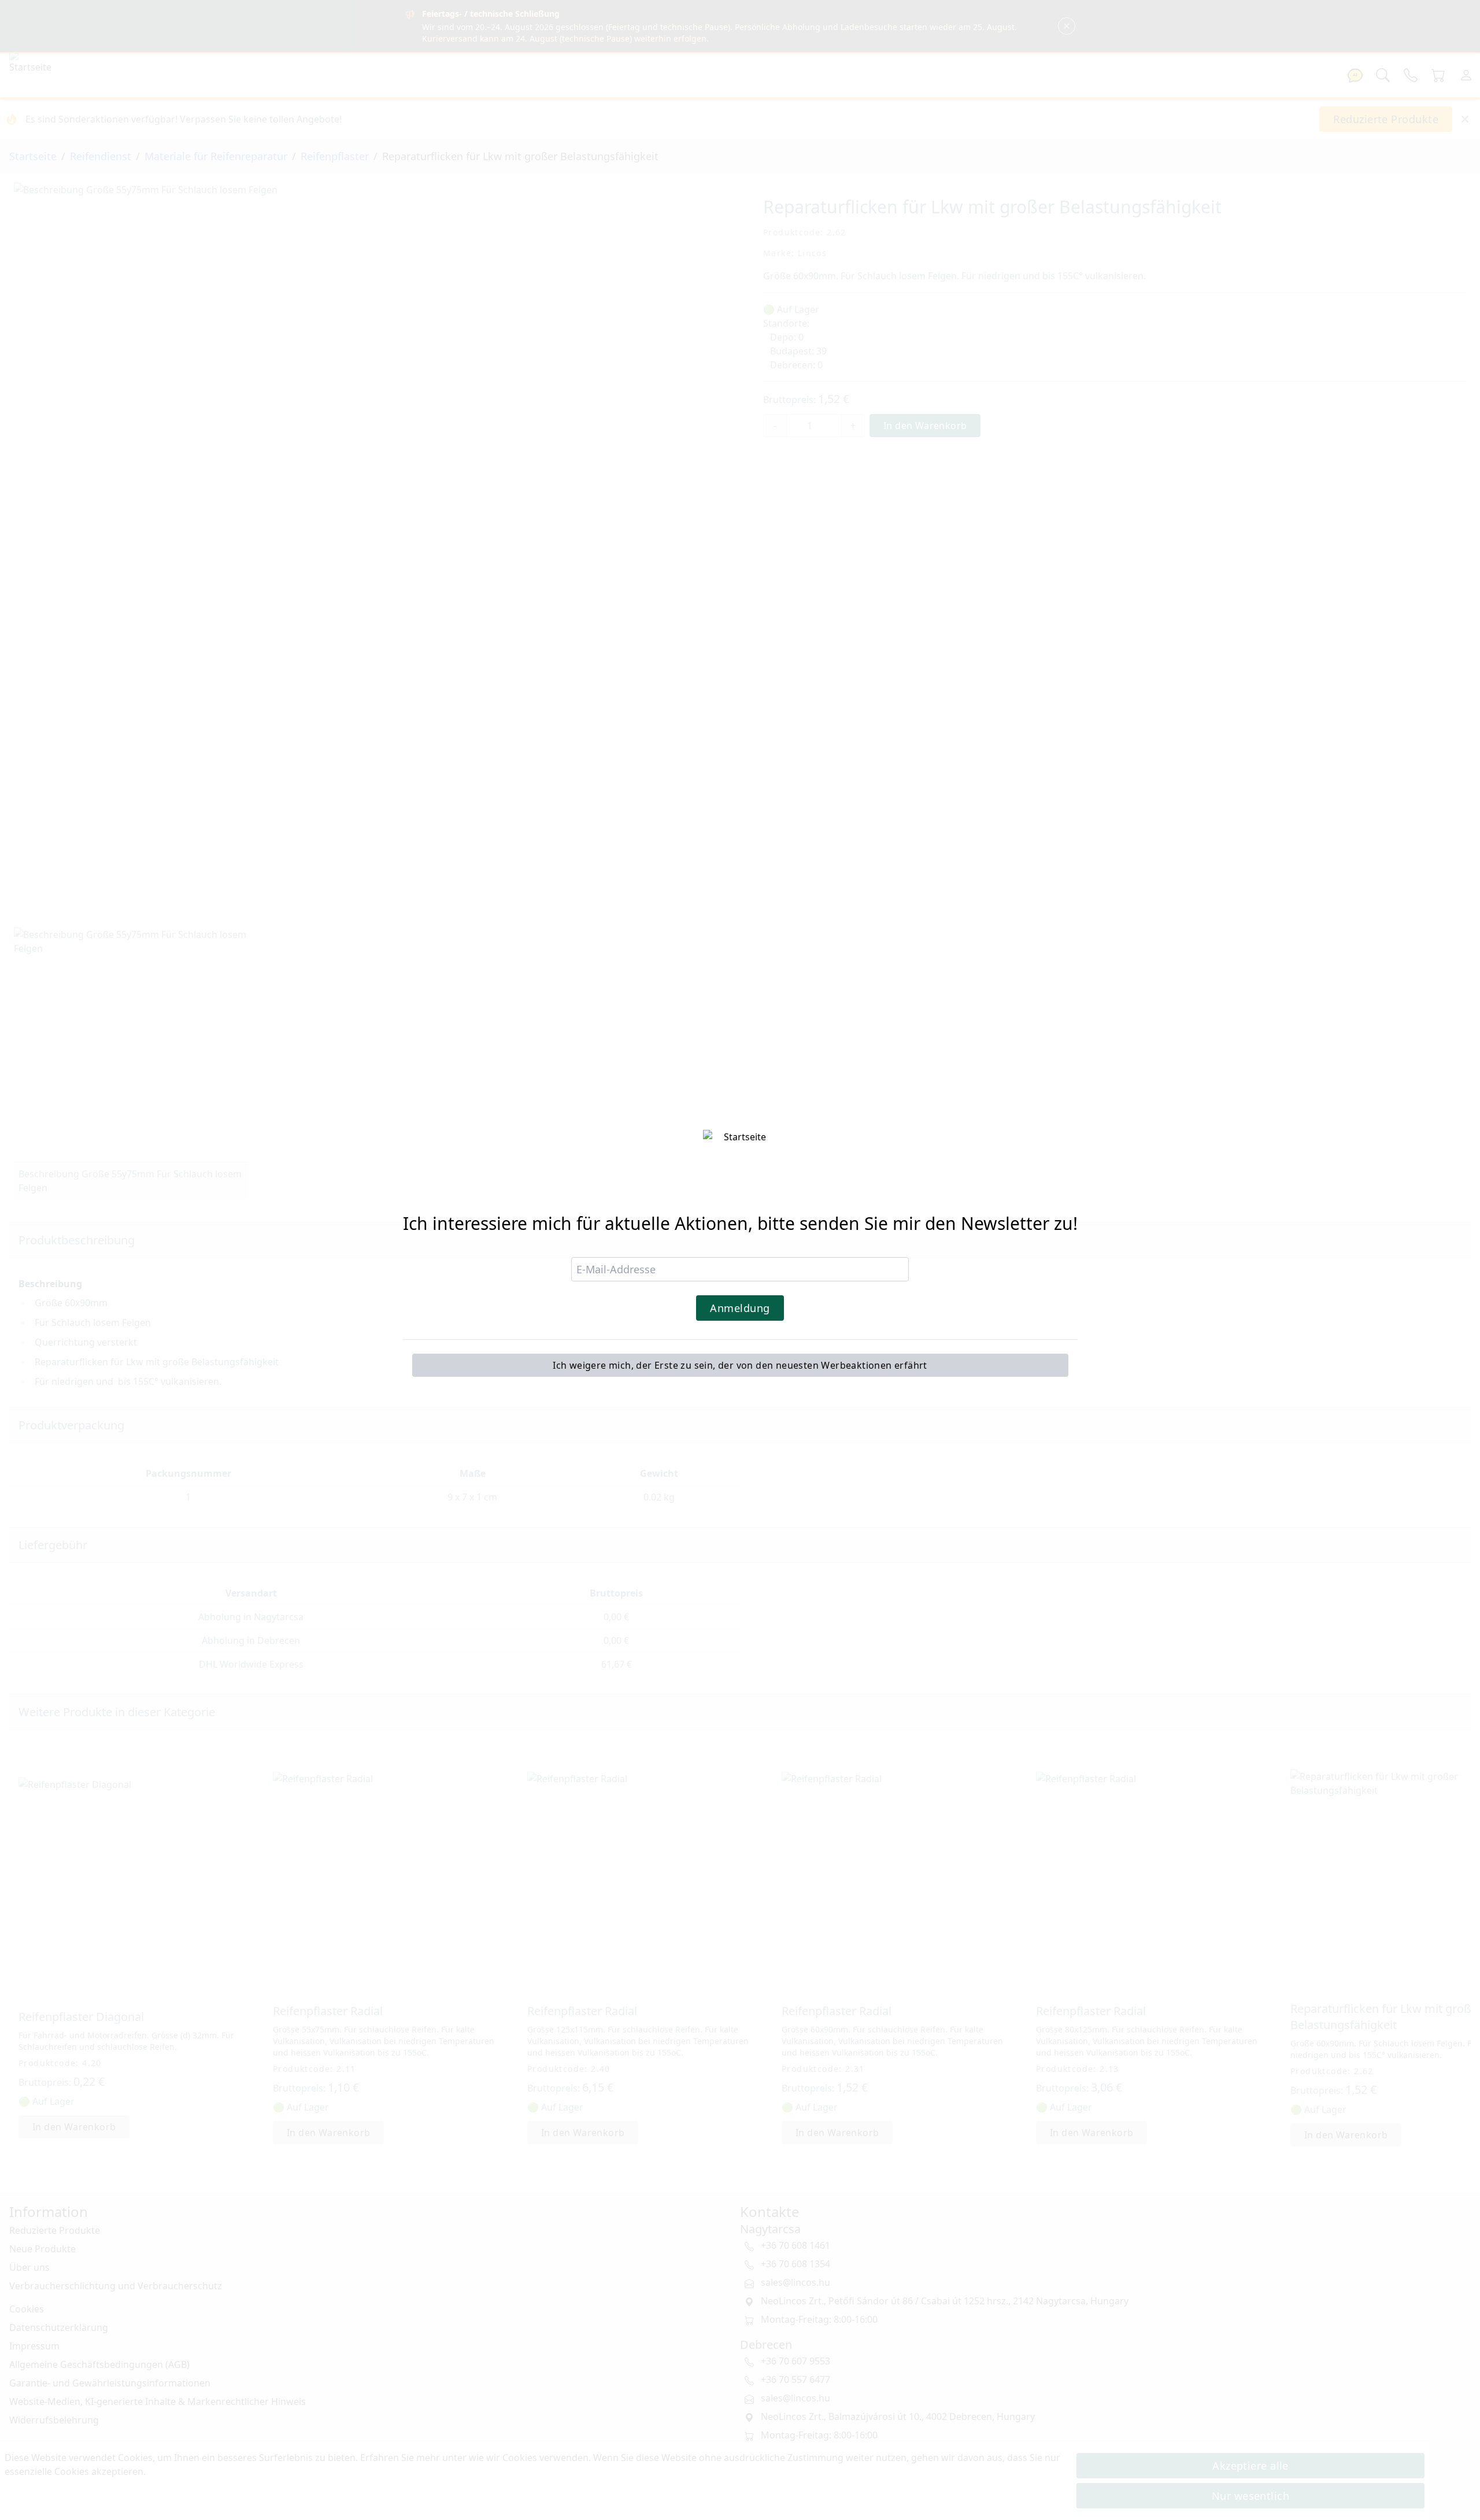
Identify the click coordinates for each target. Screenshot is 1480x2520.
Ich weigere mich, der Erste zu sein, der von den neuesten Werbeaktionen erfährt (740, 1365)
